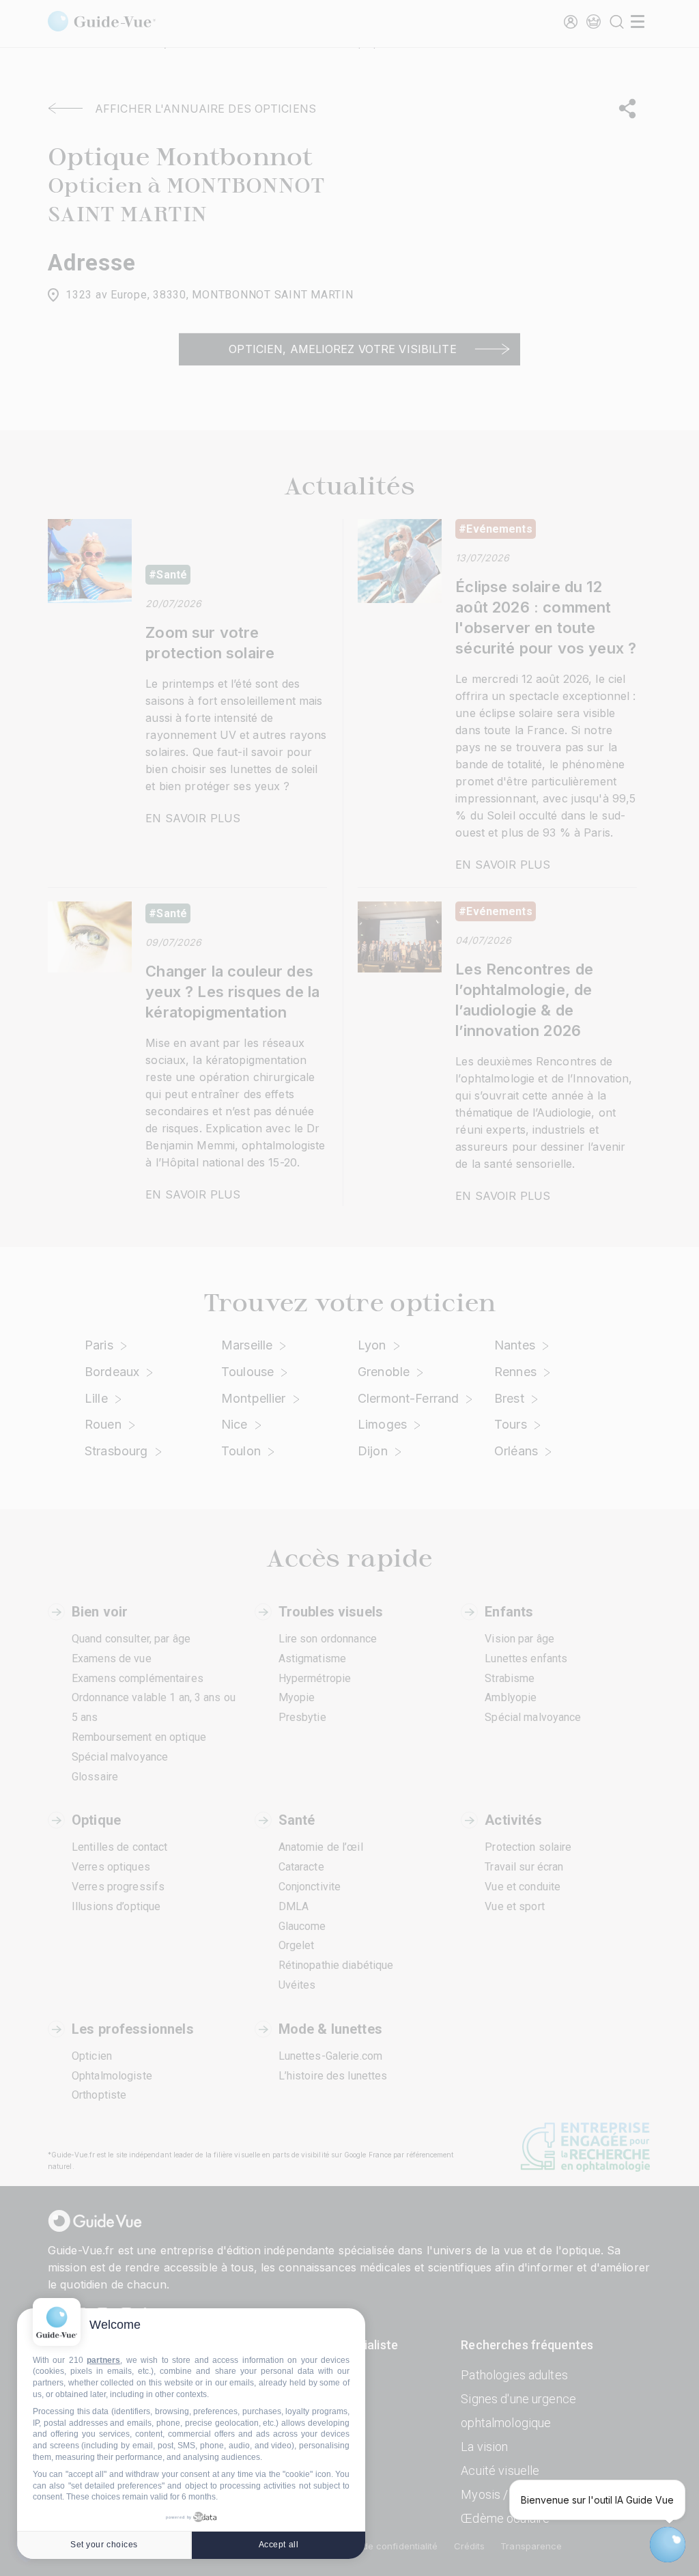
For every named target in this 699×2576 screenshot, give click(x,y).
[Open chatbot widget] (668, 2545)
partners (103, 2360)
